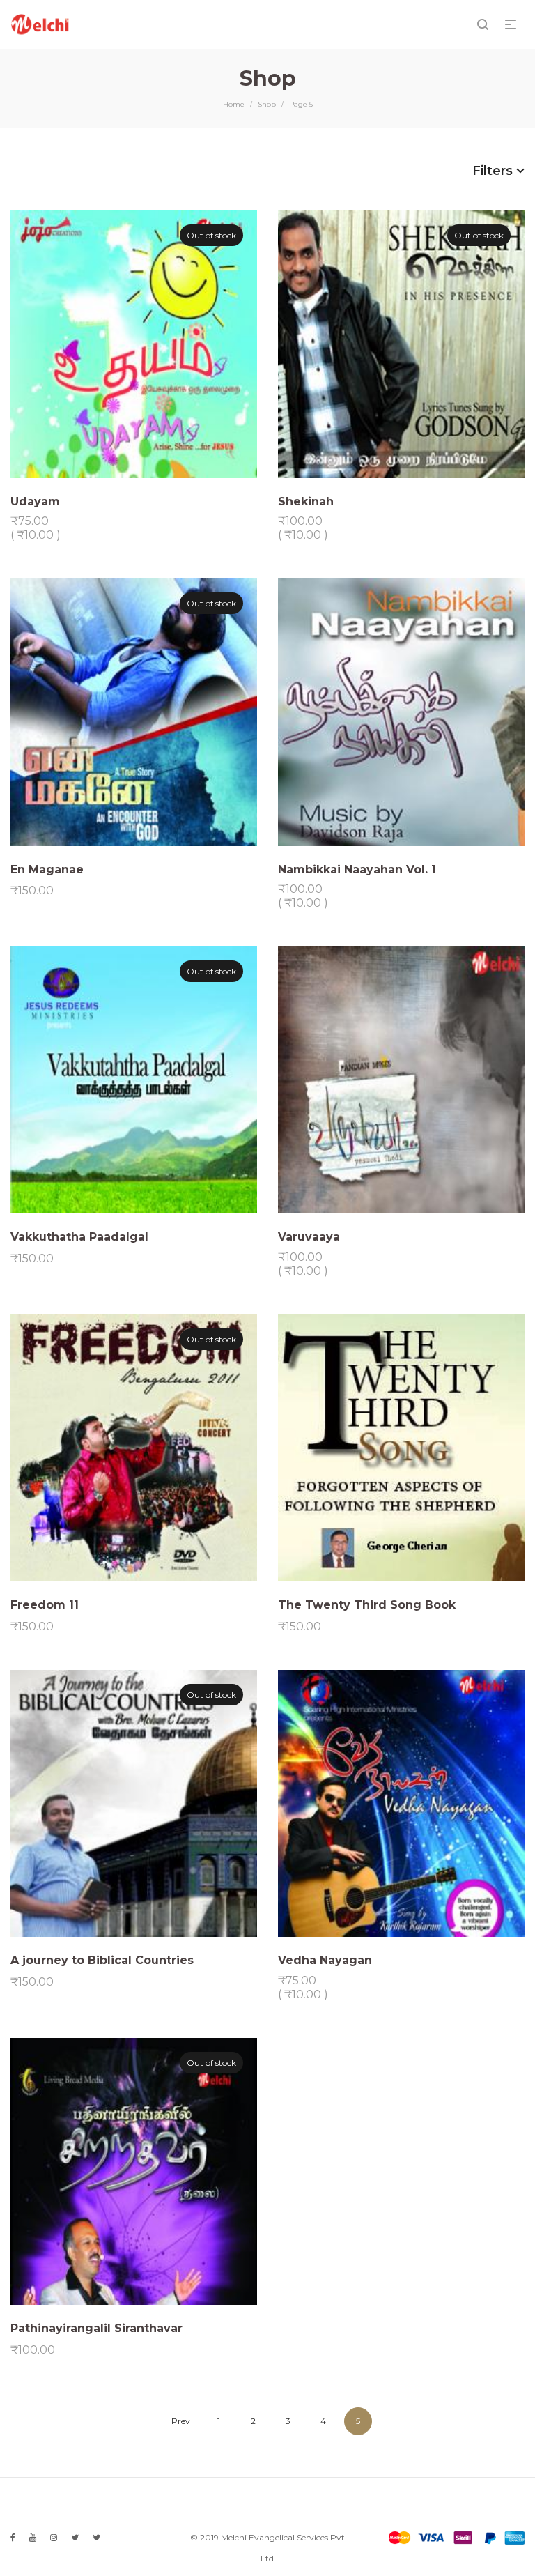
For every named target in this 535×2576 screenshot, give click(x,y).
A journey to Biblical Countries (102, 1960)
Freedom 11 (45, 1605)
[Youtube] (33, 2537)
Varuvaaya (309, 1237)
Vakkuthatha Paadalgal (79, 1237)
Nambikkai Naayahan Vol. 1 (357, 869)
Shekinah (306, 501)
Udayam (35, 501)
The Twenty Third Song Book (367, 1605)
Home (234, 104)
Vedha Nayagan (325, 1960)
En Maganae (47, 869)
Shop (267, 104)
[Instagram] (54, 2537)
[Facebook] (13, 2537)
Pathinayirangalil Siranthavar (96, 2328)
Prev (181, 2421)
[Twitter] (75, 2537)
